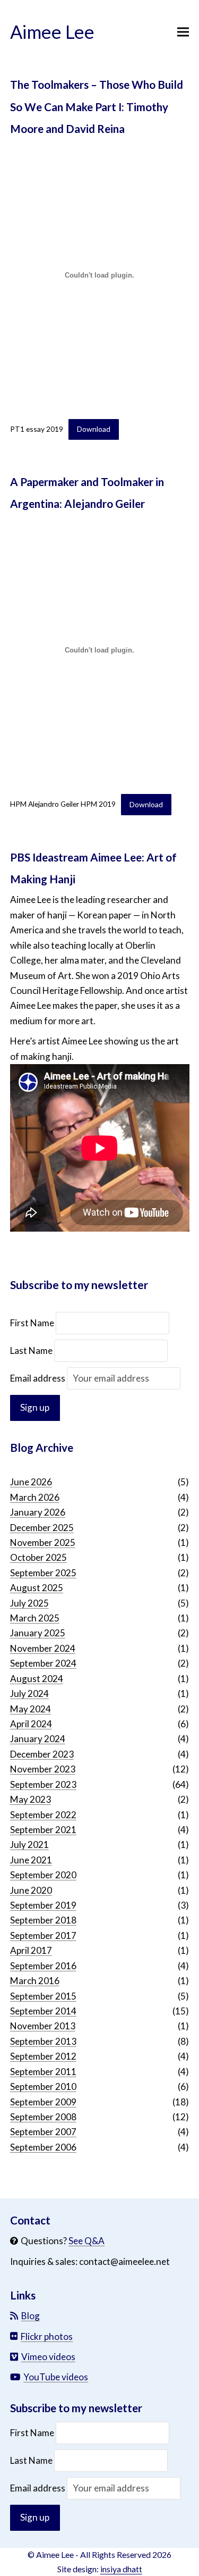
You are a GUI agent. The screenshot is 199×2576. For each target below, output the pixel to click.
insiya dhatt (121, 2569)
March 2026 (35, 1497)
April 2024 (31, 1724)
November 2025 (43, 1542)
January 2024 (38, 1739)
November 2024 (43, 1648)
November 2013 (43, 2026)
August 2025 (37, 1588)
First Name (33, 1323)
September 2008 (43, 2117)
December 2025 (42, 1528)
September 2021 (43, 1830)
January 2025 (38, 1633)
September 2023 (43, 1784)
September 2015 (43, 1996)
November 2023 (43, 1769)
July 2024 (29, 1693)
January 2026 (38, 1512)
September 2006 (43, 2147)
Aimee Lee (52, 32)
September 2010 (43, 2086)
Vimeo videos (48, 2357)
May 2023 (31, 1799)
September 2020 (43, 1875)
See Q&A (86, 2241)
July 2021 (29, 1845)
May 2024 (31, 1709)
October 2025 (38, 1557)
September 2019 (43, 1905)
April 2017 (31, 1950)
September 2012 (43, 2056)
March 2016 (35, 1981)
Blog (31, 2316)
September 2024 (43, 1663)
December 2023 (42, 1754)
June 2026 (31, 1482)
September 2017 (43, 1935)
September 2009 (43, 2102)
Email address (38, 1378)
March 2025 (35, 1618)
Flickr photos (47, 2336)
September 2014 (43, 2011)
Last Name (31, 1350)
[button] (183, 32)
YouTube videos (56, 2377)
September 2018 (43, 1920)
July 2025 (29, 1603)
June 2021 (31, 1860)
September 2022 (43, 1815)
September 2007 (43, 2132)
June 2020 (31, 1890)
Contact (30, 2220)
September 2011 (43, 2072)
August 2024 (37, 1679)
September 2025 (43, 1573)
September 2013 (43, 2041)
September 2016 (43, 1966)
